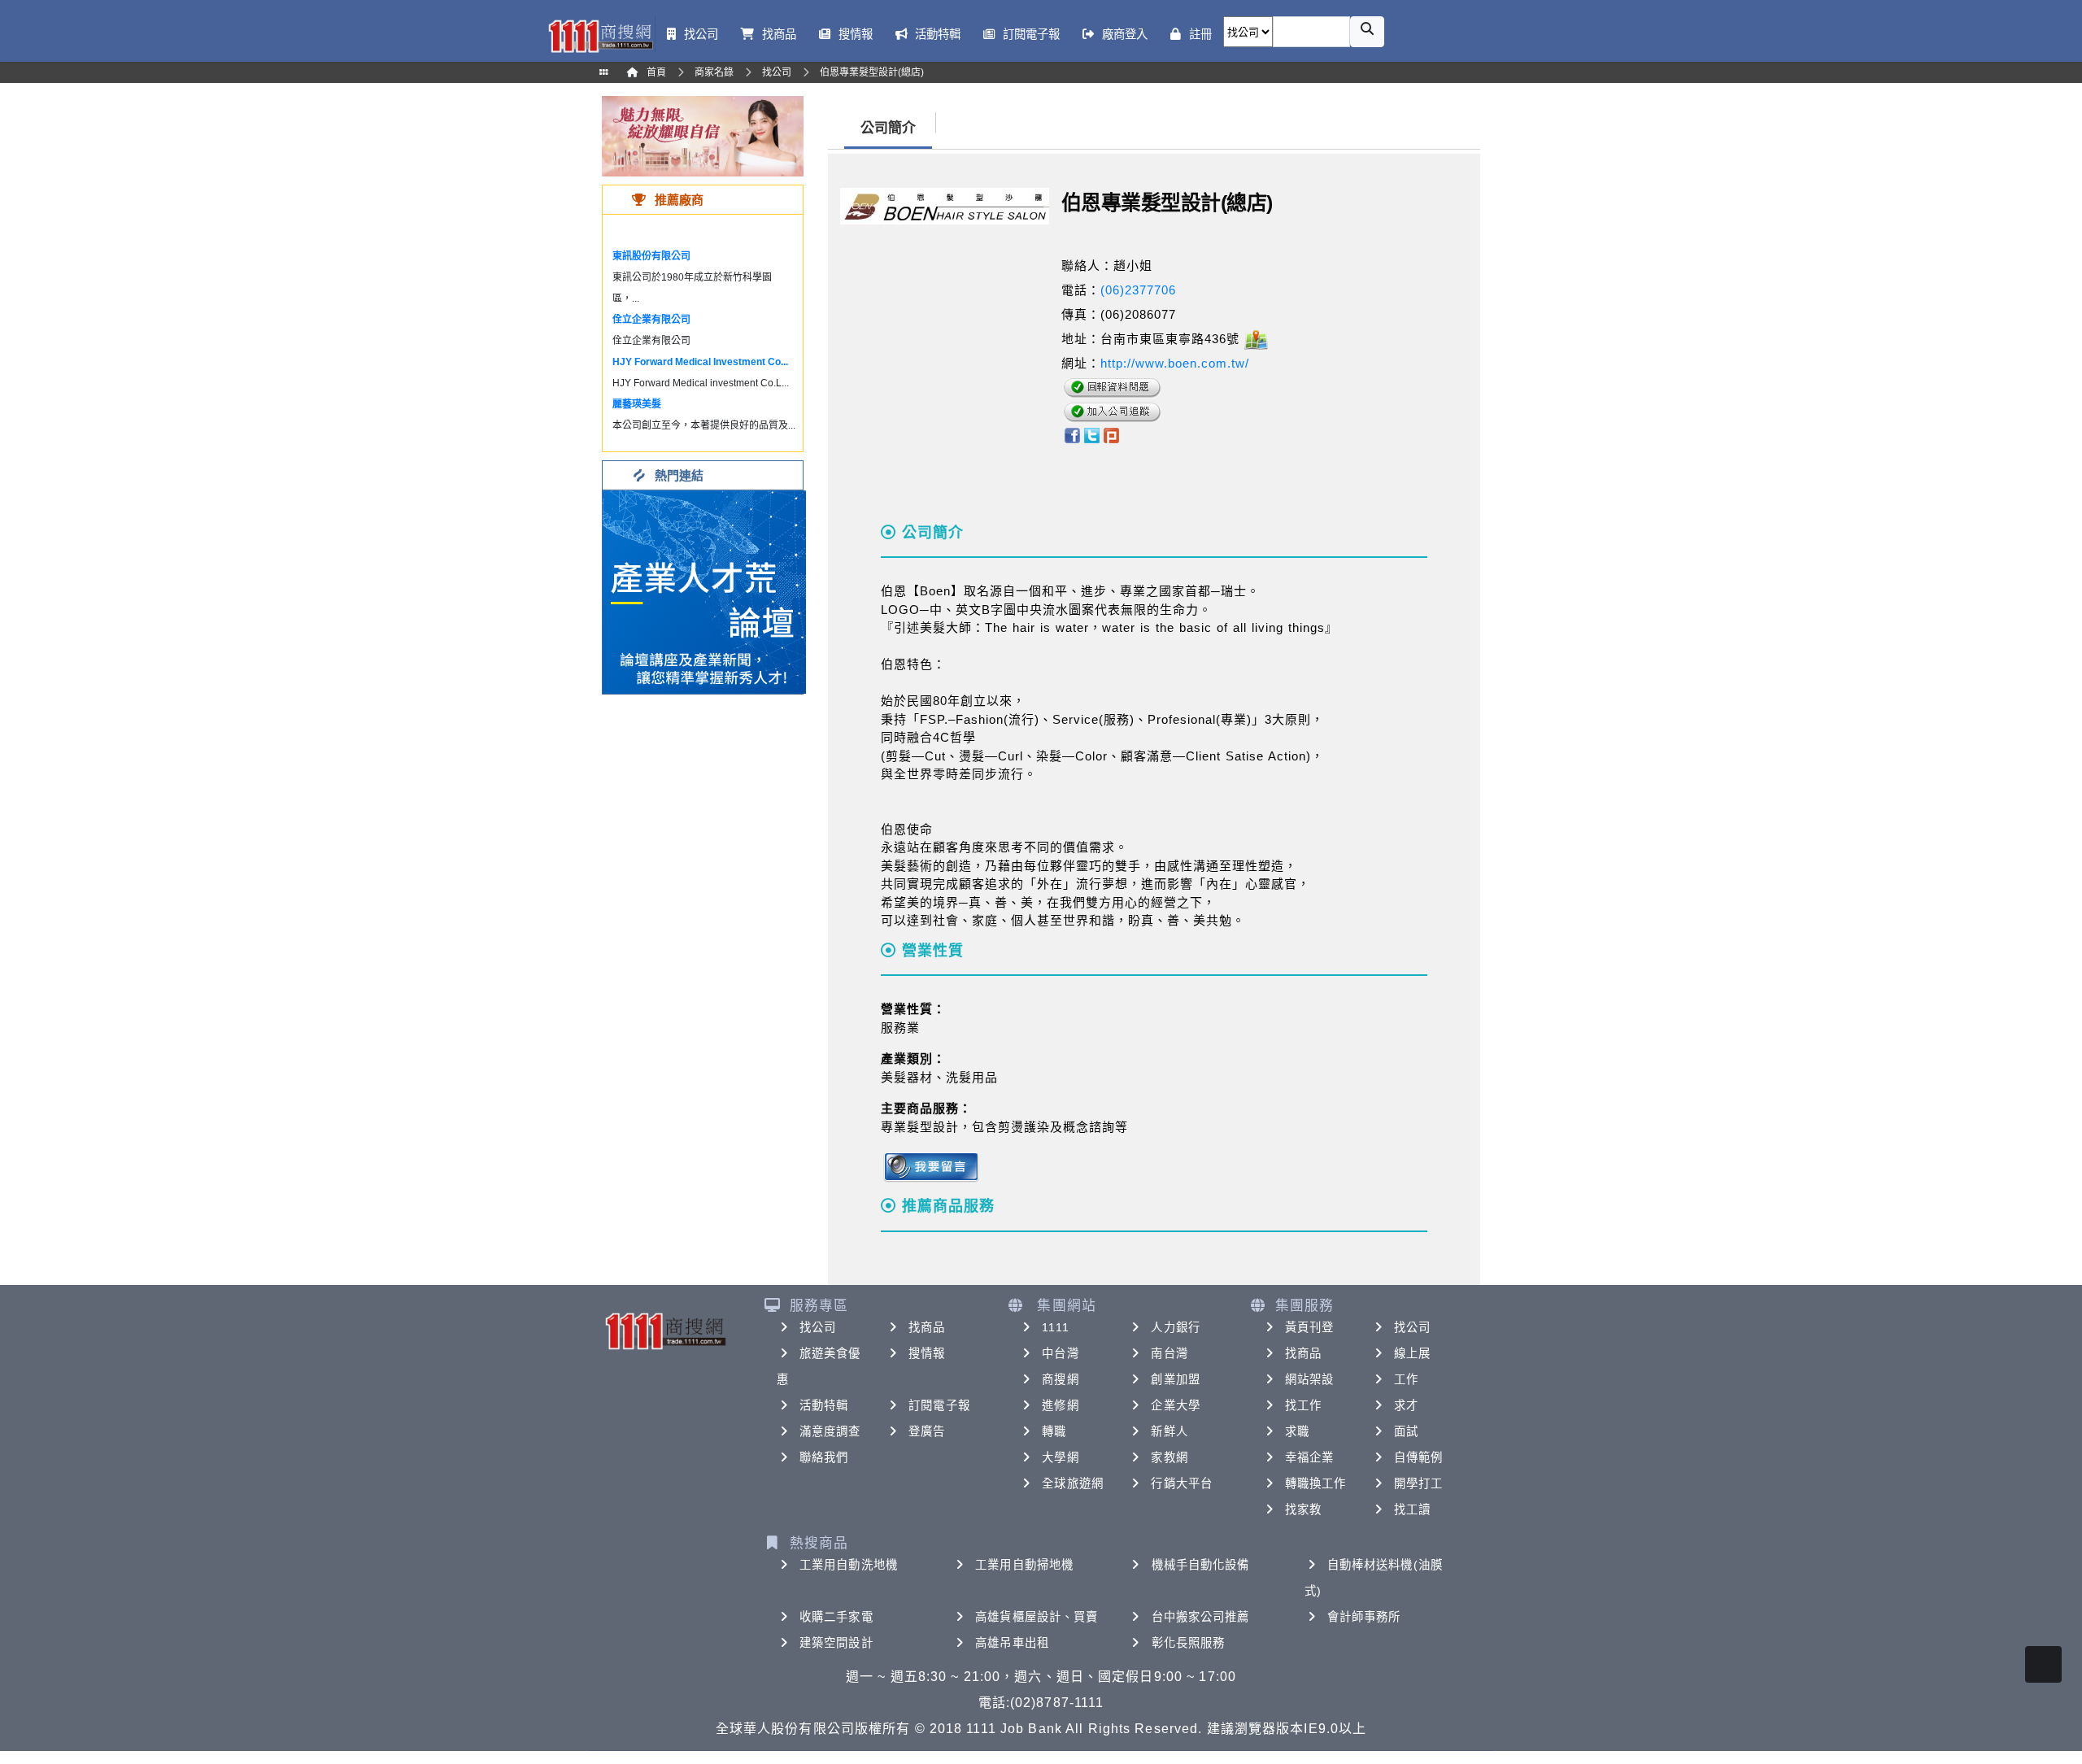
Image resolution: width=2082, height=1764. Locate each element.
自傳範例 (1418, 1457)
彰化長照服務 (1189, 1643)
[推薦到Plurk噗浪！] (1112, 434)
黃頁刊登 (1309, 1327)
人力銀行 (1175, 1327)
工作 (1406, 1379)
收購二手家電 (836, 1617)
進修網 (1060, 1405)
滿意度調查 (830, 1431)
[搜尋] (1367, 32)
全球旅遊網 (1073, 1483)
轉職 (1054, 1431)
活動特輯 (824, 1405)
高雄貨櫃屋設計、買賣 (1037, 1617)
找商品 (927, 1327)
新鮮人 (1169, 1431)
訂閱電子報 (939, 1405)
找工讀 (1412, 1509)
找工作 (1303, 1405)
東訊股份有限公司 (651, 256)
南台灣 (1169, 1353)
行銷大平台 (1182, 1483)
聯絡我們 (824, 1457)
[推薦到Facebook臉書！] (1071, 434)
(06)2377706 (1138, 290)
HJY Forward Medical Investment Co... (700, 362)
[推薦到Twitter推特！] (1092, 434)
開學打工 (1418, 1483)
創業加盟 (1175, 1379)
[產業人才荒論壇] (704, 591)
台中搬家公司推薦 (1201, 1617)
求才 (1406, 1405)
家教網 (1169, 1457)
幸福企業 (1309, 1457)
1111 (1055, 1327)
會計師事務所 (1364, 1617)
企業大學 (1175, 1405)
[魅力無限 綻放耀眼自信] (703, 135)
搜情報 (927, 1353)
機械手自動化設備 (1201, 1565)
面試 (1406, 1431)
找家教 (1303, 1509)
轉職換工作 (1316, 1483)
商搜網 (1060, 1379)
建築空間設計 (836, 1643)
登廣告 (927, 1431)
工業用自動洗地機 (849, 1565)
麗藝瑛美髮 (637, 404)
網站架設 (1309, 1379)
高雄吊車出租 (1012, 1643)
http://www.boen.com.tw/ (1175, 363)
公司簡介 (888, 128)
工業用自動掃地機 (1024, 1565)
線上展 (1412, 1353)
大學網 (1060, 1457)
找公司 (818, 1327)
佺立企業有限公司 (651, 320)
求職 (1297, 1431)
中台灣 (1060, 1353)
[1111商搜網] (600, 35)
